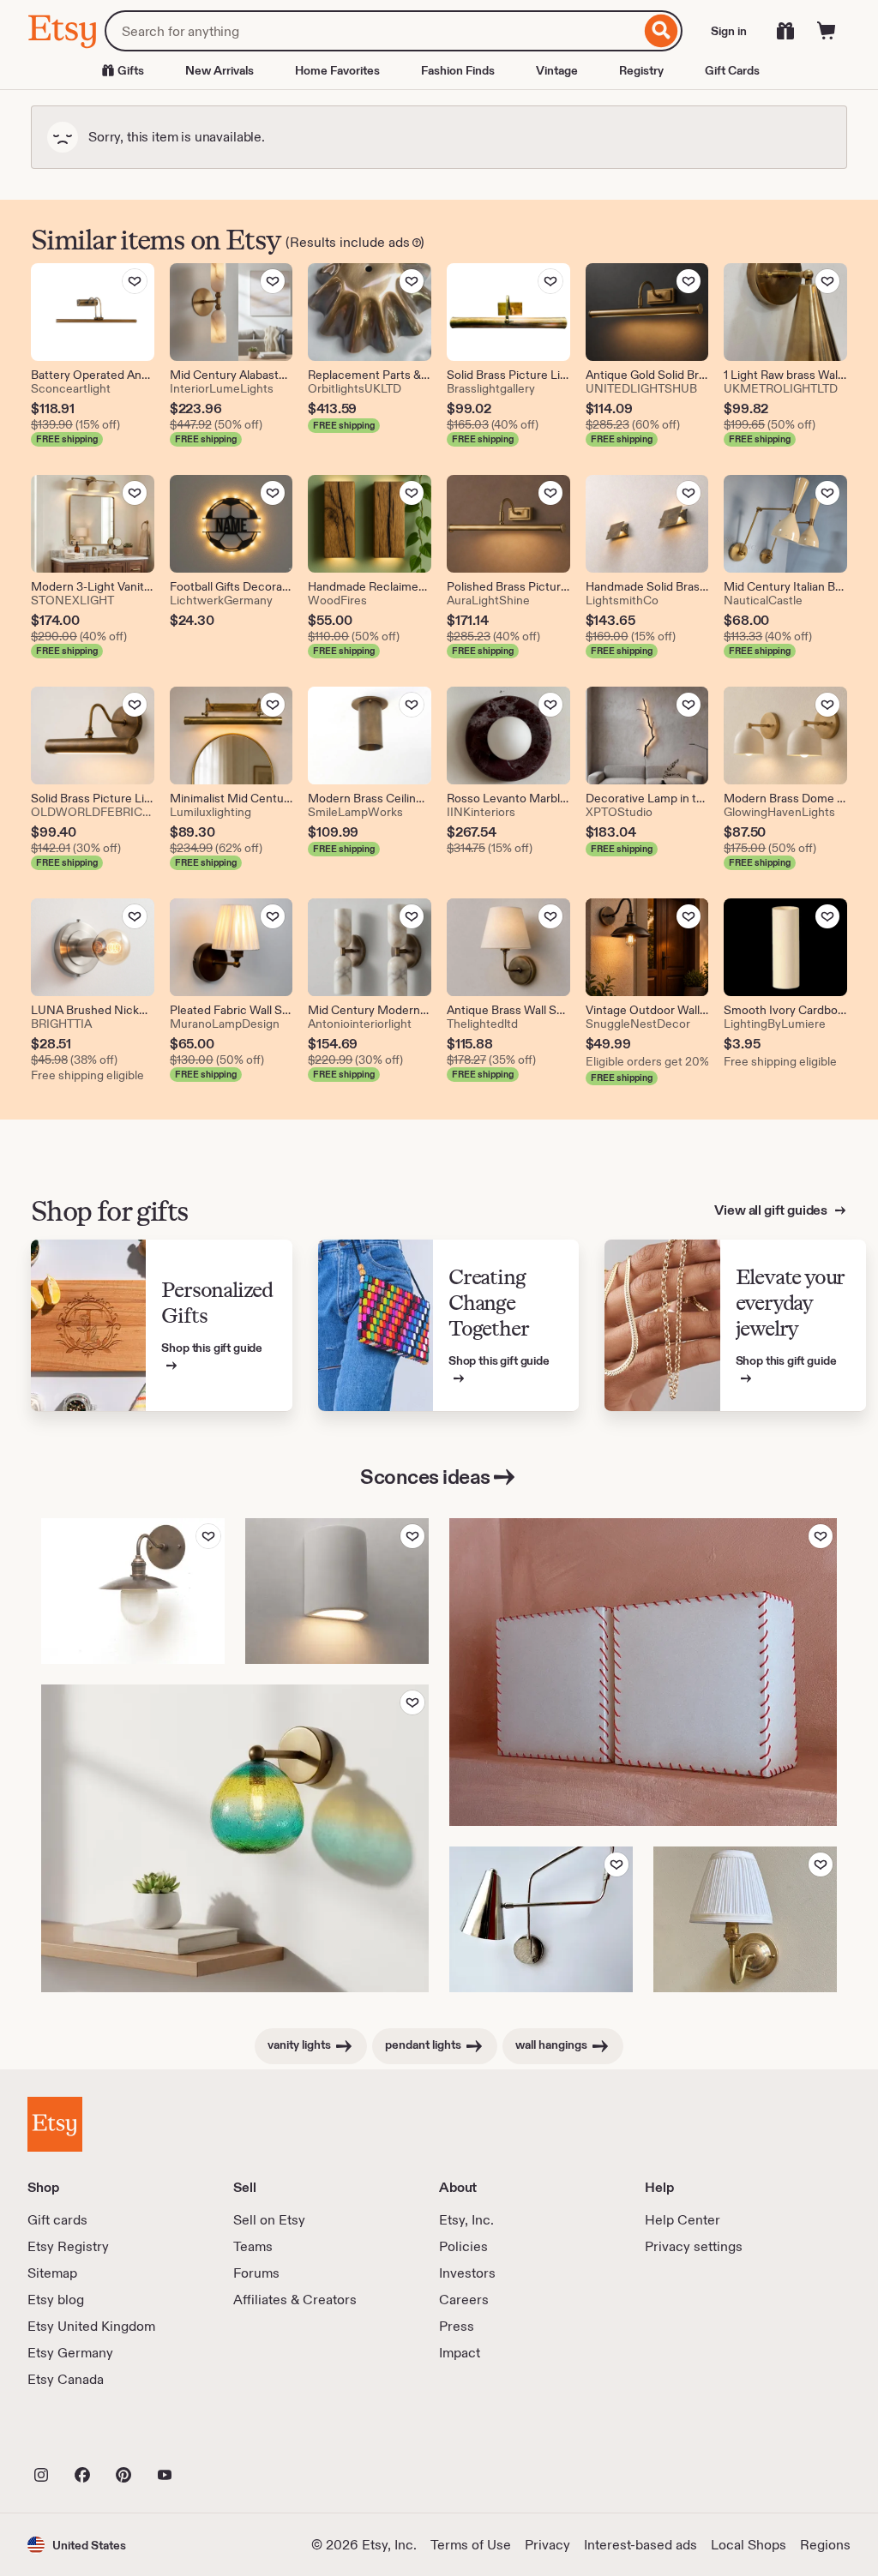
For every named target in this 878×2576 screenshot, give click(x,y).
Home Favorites (337, 70)
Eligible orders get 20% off (647, 1061)
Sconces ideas (425, 1477)
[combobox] (373, 31)
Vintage (557, 70)
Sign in (729, 31)
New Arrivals (219, 70)
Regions (825, 2545)
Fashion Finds (458, 70)
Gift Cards (732, 70)
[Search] (662, 31)
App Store (85, 2437)
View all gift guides (772, 1210)
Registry (641, 70)
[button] (77, 2545)
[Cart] (827, 31)
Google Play (215, 2437)
